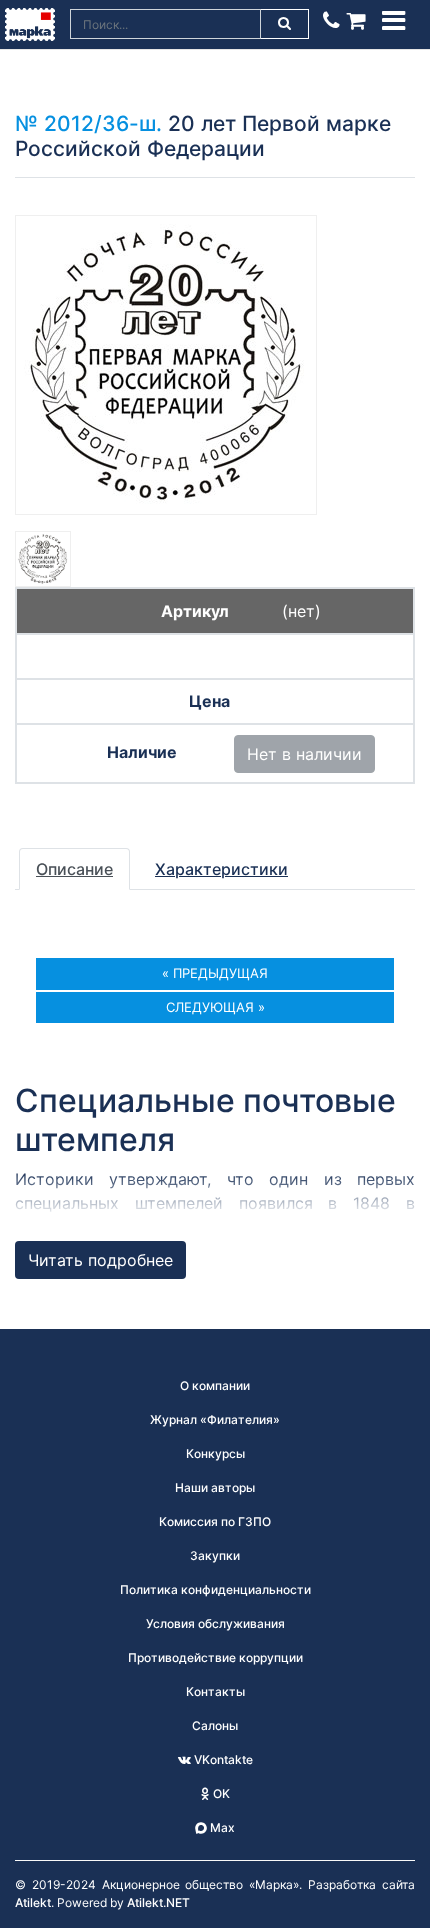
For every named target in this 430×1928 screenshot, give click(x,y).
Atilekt (33, 1902)
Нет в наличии (304, 754)
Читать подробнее (100, 1260)
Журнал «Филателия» (215, 1419)
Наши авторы (215, 1487)
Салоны (215, 1725)
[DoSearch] (285, 24)
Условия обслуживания (215, 1623)
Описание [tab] (74, 869)
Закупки (215, 1555)
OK (220, 1793)
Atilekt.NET (158, 1902)
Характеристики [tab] (221, 869)
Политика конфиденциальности (215, 1589)
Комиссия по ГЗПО (215, 1521)
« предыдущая (215, 973)
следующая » (215, 1007)
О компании (215, 1385)
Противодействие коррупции (215, 1657)
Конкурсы (215, 1453)
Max (221, 1827)
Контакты (215, 1691)
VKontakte (222, 1759)
